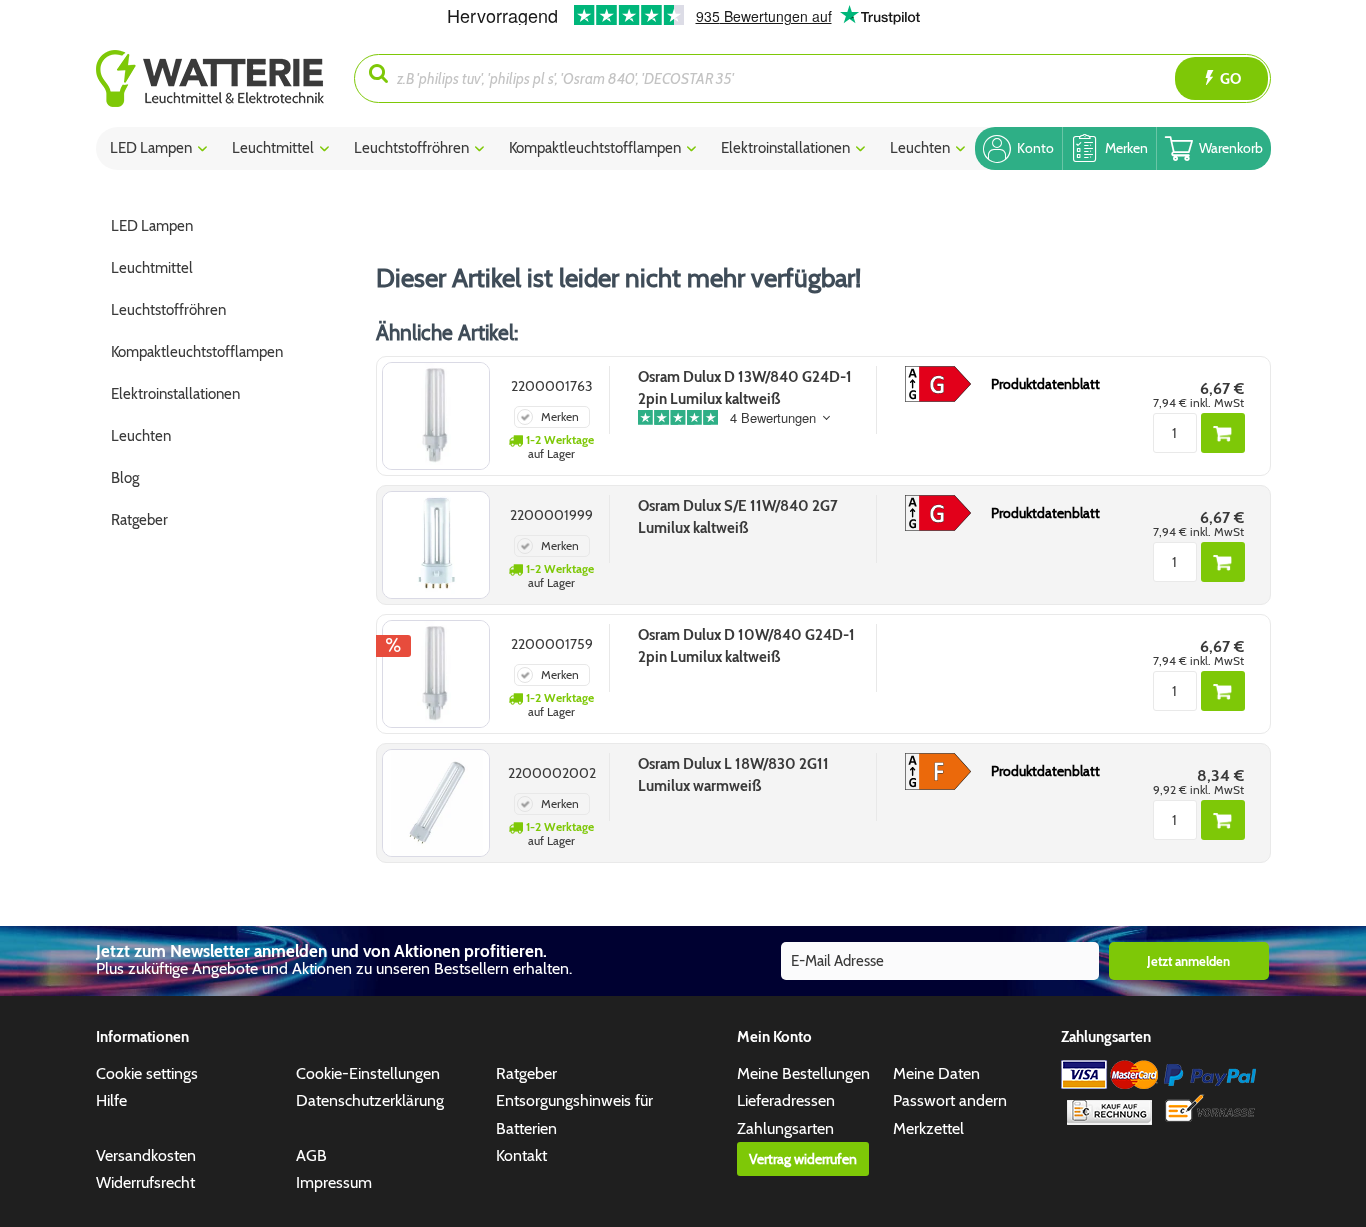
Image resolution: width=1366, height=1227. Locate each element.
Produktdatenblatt (1045, 384)
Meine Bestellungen (803, 1073)
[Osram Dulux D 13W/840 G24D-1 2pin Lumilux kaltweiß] (436, 416)
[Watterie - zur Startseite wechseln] (210, 78)
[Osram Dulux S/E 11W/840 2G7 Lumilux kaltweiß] (436, 545)
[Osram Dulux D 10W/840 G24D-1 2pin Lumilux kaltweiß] (436, 674)
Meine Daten (936, 1073)
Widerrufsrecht (145, 1182)
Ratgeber (526, 1073)
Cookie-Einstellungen (368, 1073)
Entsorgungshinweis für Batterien (574, 1114)
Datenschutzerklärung (370, 1100)
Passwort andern (950, 1100)
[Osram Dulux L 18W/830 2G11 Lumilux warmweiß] (436, 803)
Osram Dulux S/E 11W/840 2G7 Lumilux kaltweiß (738, 517)
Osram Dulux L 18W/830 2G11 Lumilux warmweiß (733, 775)
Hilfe (111, 1100)
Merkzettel (928, 1128)
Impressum (334, 1182)
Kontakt (521, 1155)
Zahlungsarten (785, 1128)
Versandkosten (146, 1155)
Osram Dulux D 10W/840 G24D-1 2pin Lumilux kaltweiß (746, 646)
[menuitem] (225, 78)
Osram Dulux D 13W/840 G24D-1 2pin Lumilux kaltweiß (745, 388)
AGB (311, 1155)
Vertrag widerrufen (803, 1159)
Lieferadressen (786, 1100)
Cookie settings (147, 1073)
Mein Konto (774, 1037)
